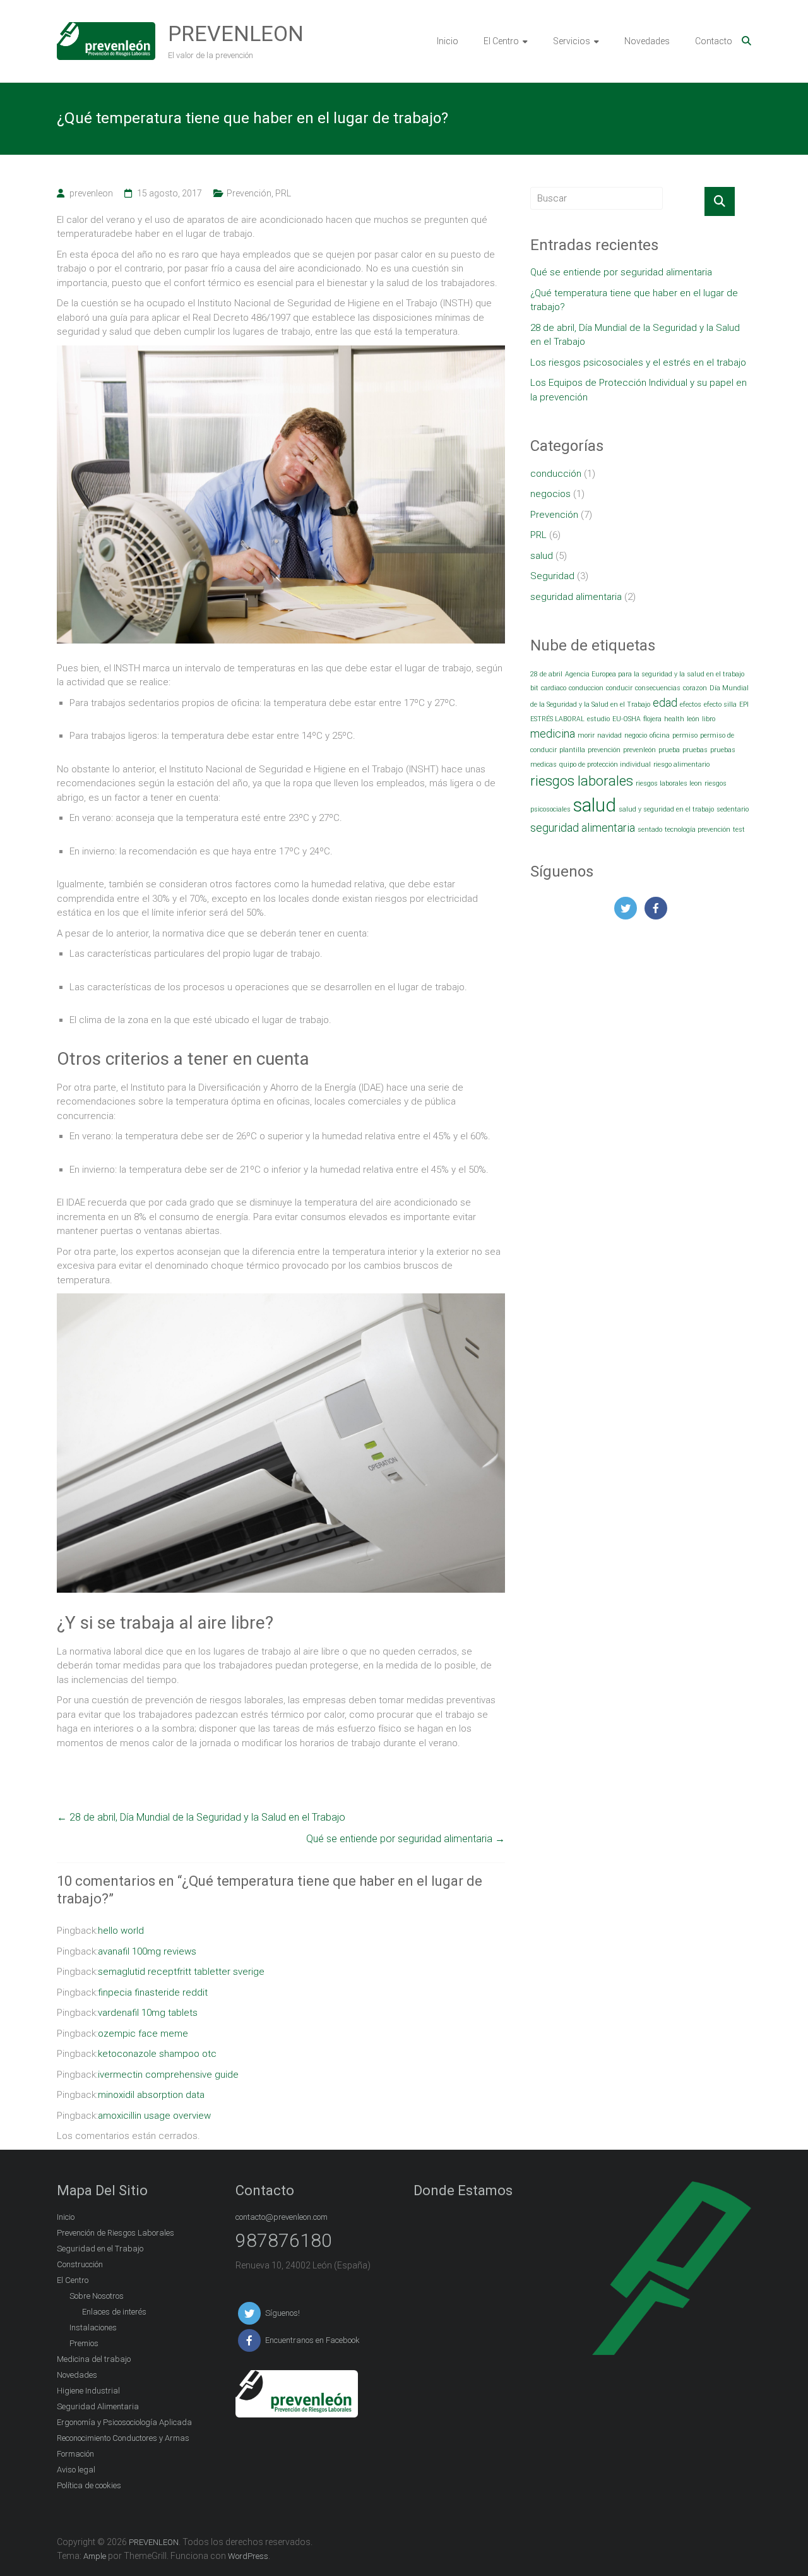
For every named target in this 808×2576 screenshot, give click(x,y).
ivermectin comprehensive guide (168, 2075)
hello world (121, 1931)
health (674, 719)
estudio (598, 719)
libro (709, 719)
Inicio (448, 41)
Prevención (249, 193)
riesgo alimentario (681, 764)
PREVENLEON (236, 33)
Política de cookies (89, 2485)
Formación (75, 2454)
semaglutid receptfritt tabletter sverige (181, 1972)
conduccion (586, 688)
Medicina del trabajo (94, 2359)
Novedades (647, 41)
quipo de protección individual (605, 764)
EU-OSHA (627, 719)
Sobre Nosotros (97, 2296)
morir (586, 735)
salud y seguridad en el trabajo (666, 809)
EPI (744, 704)
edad (665, 703)
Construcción (80, 2264)
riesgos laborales (582, 781)
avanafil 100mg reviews (147, 1951)
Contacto (714, 41)
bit (534, 688)
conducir (619, 688)
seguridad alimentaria (576, 597)
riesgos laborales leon (669, 783)
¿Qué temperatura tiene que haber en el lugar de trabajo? (634, 300)
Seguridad (552, 576)
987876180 (284, 2240)
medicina (553, 734)
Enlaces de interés (114, 2312)
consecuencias (658, 688)
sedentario (733, 809)
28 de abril (546, 674)
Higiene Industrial (88, 2391)
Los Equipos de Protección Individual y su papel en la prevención (639, 390)
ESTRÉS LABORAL (557, 719)
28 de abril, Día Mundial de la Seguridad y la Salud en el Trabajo (201, 1817)
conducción (556, 474)
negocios (550, 494)
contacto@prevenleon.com (282, 2217)
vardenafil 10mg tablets (148, 2013)
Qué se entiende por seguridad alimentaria (406, 1839)
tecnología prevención (698, 830)
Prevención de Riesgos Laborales (116, 2233)
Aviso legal (76, 2470)
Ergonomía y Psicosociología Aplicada (124, 2422)
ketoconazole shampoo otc (157, 2054)
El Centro (501, 41)
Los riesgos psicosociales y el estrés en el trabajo (638, 362)
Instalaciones (93, 2327)
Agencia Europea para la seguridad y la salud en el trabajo (655, 674)
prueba (669, 750)
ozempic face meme (143, 2034)
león (693, 719)
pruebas (695, 750)
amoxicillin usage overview (154, 2116)
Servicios (572, 41)
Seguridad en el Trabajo (100, 2249)
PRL (283, 193)
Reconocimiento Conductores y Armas (123, 2438)
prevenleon (91, 193)
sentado (650, 830)
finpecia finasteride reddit (153, 1992)
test (739, 830)
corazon (695, 688)
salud (542, 556)
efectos (691, 704)
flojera (652, 719)
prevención (604, 750)
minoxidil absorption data (151, 2095)
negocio (636, 735)
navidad (609, 735)
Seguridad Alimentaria (98, 2406)
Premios (84, 2343)
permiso (685, 735)
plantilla (572, 750)
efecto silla (720, 704)
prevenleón (639, 750)
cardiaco (554, 688)
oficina (660, 735)
